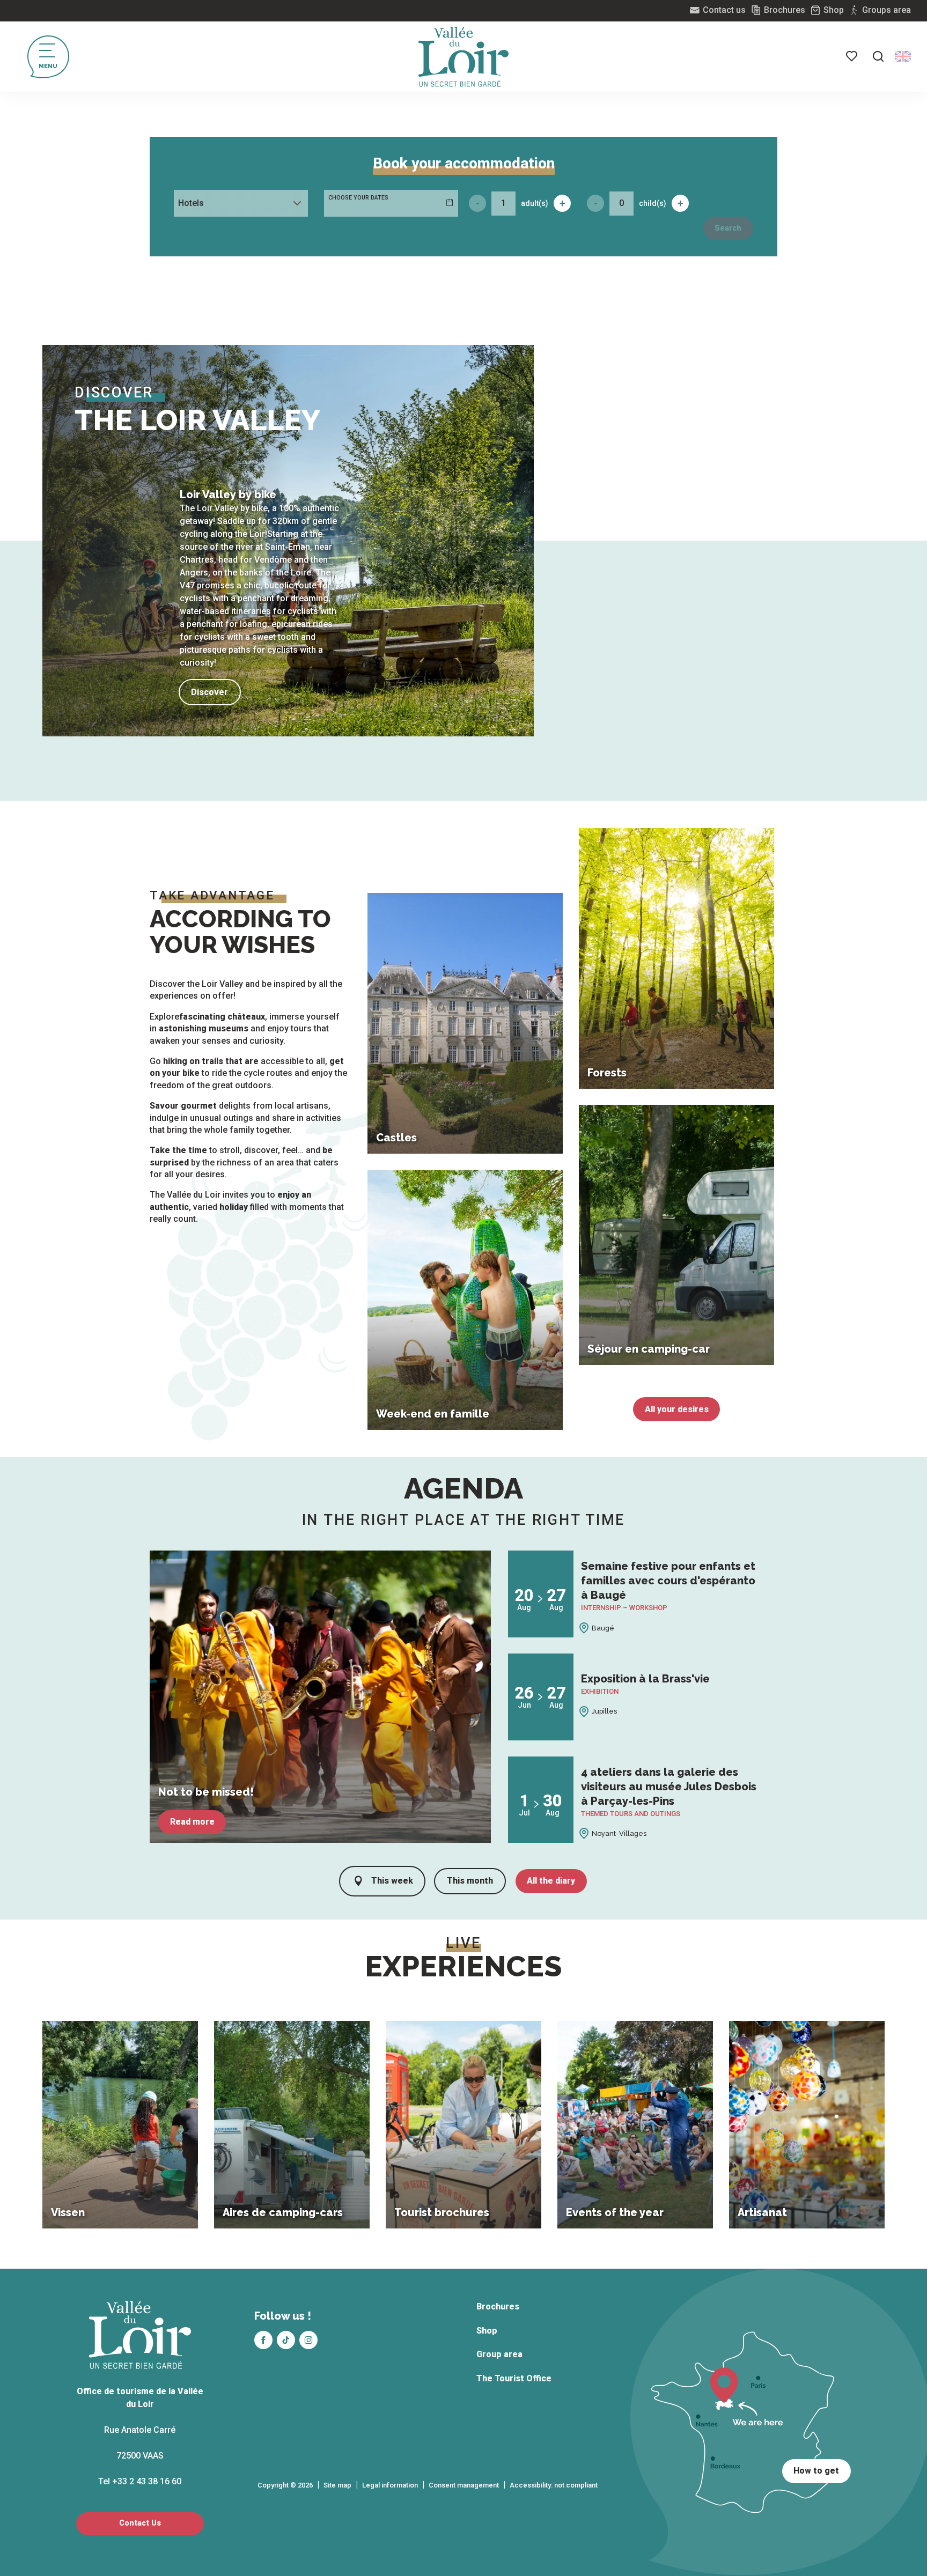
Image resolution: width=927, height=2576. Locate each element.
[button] (878, 56)
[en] (903, 56)
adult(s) (535, 203)
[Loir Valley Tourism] (464, 57)
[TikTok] (286, 2340)
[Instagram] (308, 2340)
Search (728, 228)
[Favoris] (852, 56)
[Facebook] (263, 2340)
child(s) (653, 203)
